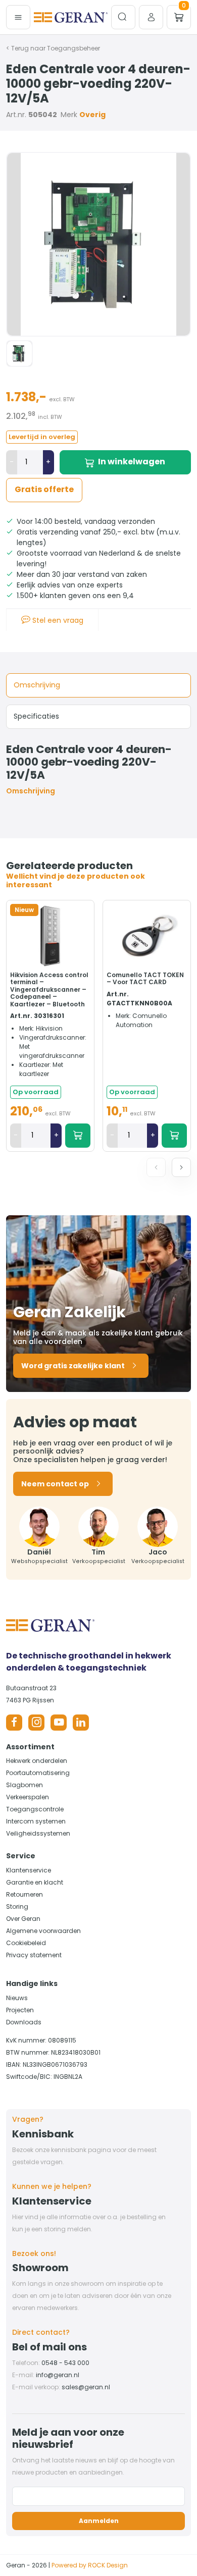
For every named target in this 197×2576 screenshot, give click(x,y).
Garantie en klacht (35, 1882)
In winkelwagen (132, 462)
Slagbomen (24, 1785)
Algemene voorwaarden (43, 1931)
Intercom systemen (36, 1821)
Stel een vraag (57, 620)
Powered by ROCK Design (90, 2565)
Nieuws (17, 1998)
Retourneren (24, 1894)
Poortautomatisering (38, 1773)
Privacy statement (34, 1955)
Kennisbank (43, 2134)
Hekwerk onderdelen (37, 1761)
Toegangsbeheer (73, 48)
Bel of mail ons (50, 2347)
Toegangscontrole (35, 1809)
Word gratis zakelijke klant (73, 1366)
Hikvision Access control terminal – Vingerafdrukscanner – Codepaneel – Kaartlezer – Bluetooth (49, 989)
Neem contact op (55, 1484)
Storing (17, 1907)
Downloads (24, 2022)
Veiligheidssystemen (38, 1833)
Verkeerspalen (28, 1797)
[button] (181, 1167)
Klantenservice (29, 1870)
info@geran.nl (58, 2375)
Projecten (20, 2010)
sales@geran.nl (86, 2387)
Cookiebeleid (26, 1943)
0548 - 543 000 (65, 2363)
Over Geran (23, 1919)
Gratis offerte (44, 489)
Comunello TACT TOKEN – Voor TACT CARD (145, 978)
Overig (92, 115)
